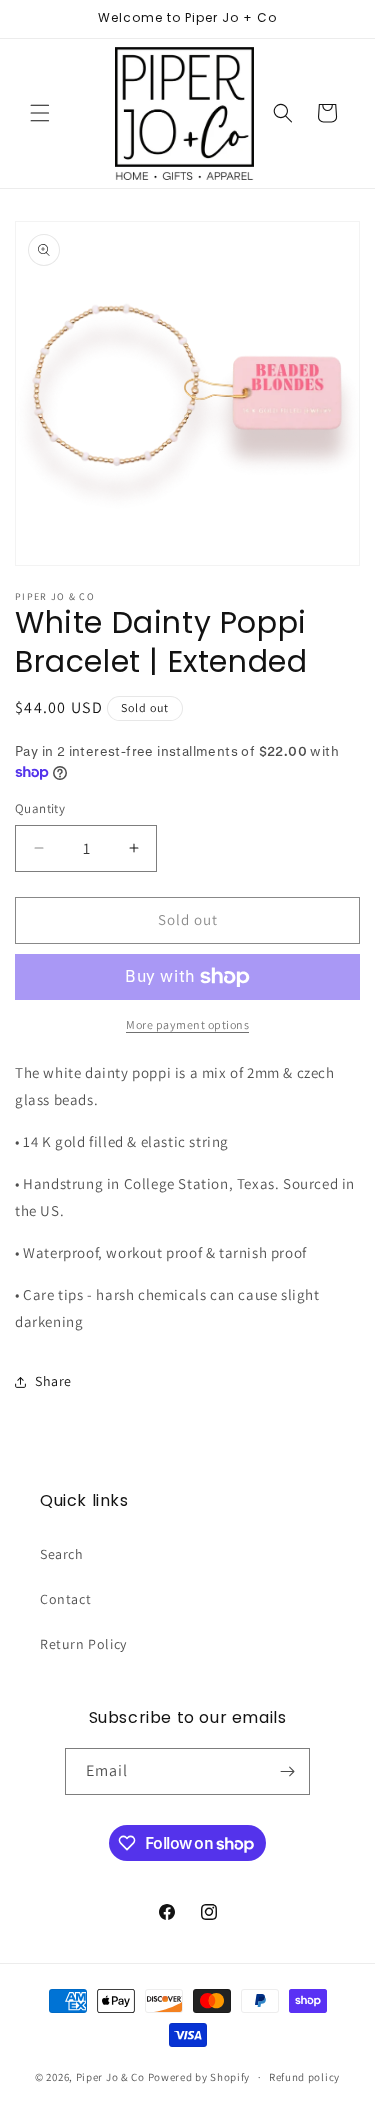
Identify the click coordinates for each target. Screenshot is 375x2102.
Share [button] (53, 1381)
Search (62, 1554)
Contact (65, 1599)
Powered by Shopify (199, 2077)
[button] (40, 113)
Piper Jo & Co (110, 2077)
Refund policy (304, 2077)
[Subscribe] (287, 1771)
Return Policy (83, 1644)
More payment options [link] (187, 1024)
